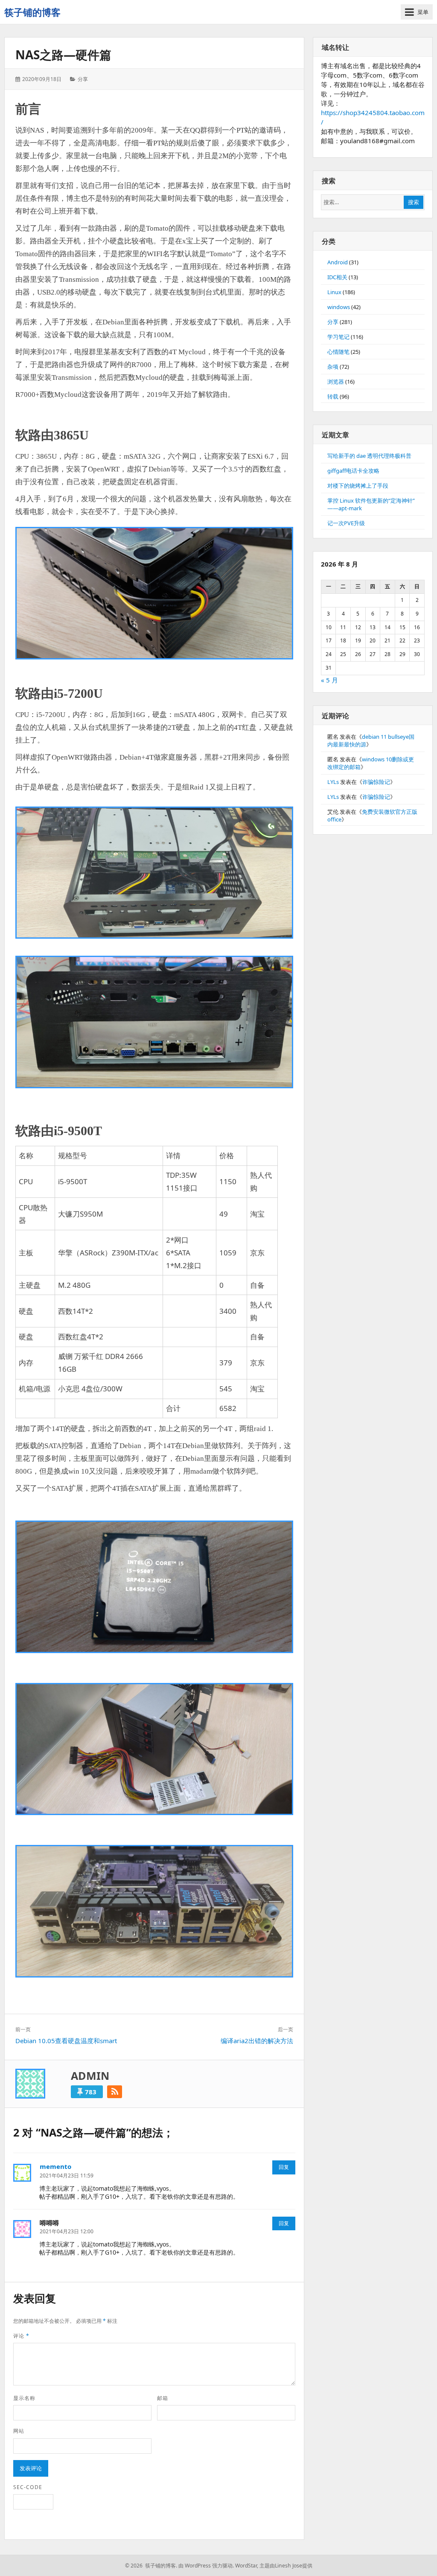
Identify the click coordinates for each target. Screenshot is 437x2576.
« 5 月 (329, 680)
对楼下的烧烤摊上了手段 (358, 486)
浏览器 (336, 382)
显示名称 (24, 2398)
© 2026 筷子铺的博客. (151, 2566)
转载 (333, 396)
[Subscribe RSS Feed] (115, 2092)
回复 (284, 2167)
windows (339, 307)
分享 (83, 79)
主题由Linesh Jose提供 (286, 2566)
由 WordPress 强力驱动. (206, 2566)
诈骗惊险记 (376, 782)
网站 (19, 2431)
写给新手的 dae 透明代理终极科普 (369, 456)
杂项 (333, 367)
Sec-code (28, 2487)
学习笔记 (338, 337)
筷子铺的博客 (32, 12)
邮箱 (163, 2398)
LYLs (333, 782)
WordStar (246, 2566)
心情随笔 (338, 352)
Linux (334, 292)
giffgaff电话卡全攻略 (353, 471)
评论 (21, 2336)
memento (55, 2166)
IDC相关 (337, 277)
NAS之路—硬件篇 (63, 55)
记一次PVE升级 (346, 523)
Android (338, 262)
